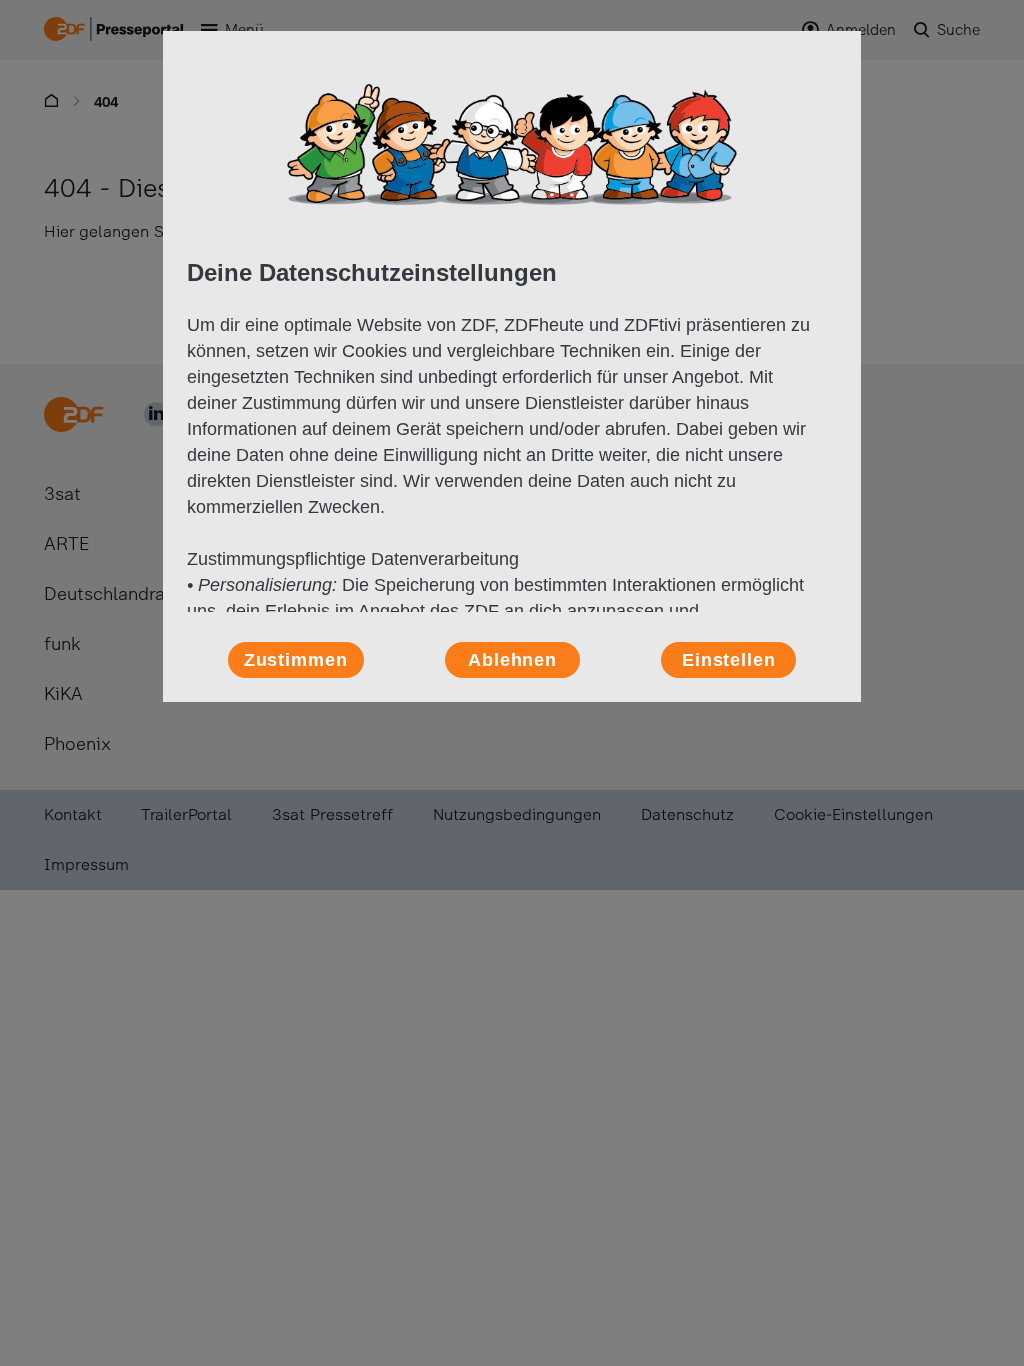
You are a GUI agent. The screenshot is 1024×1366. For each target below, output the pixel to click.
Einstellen (729, 660)
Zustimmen (296, 660)
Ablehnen (512, 660)
